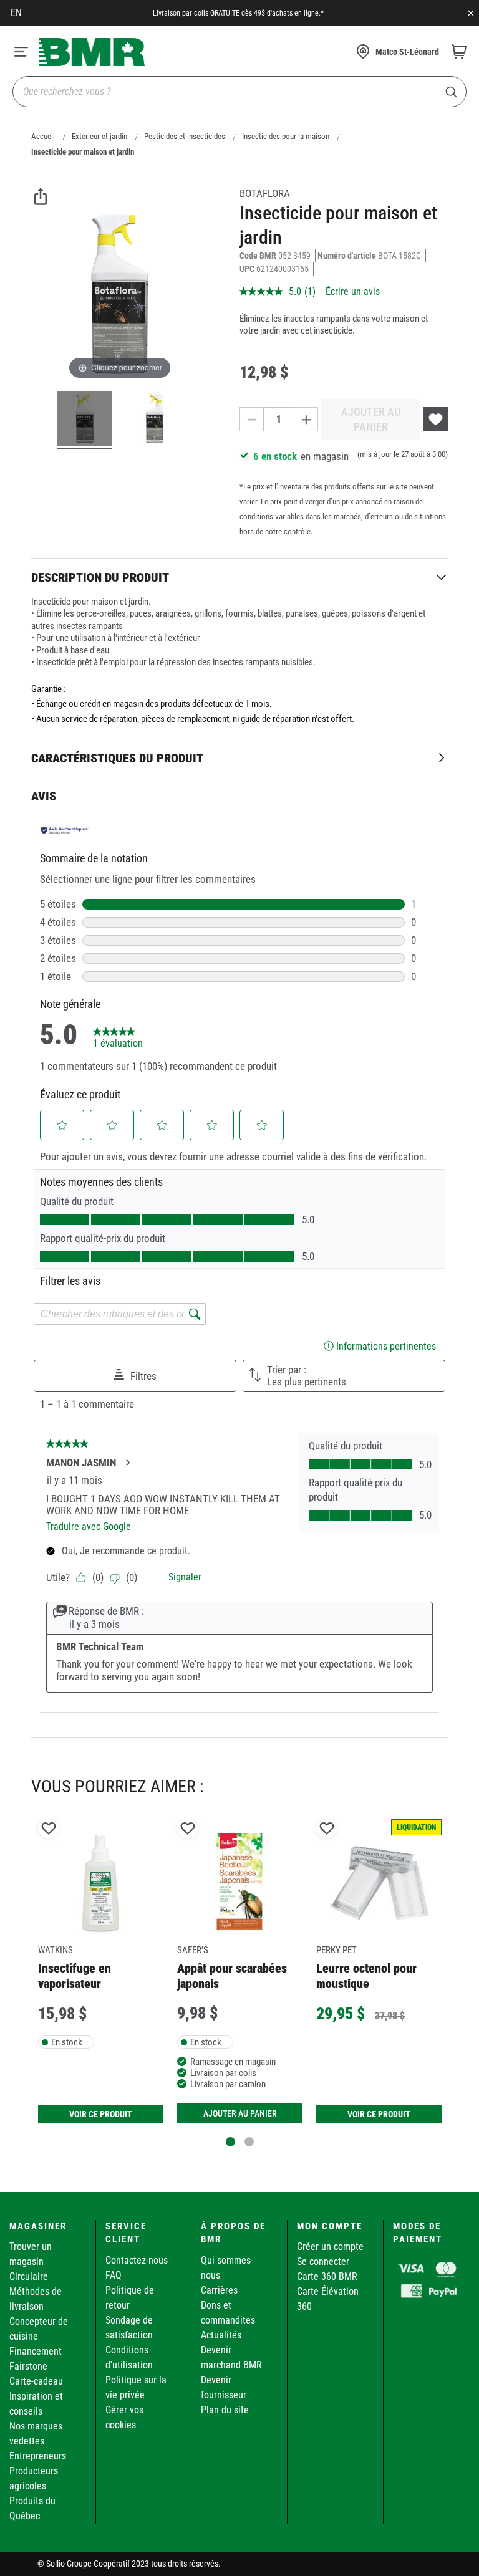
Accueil (43, 136)
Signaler (185, 1577)
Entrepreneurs (38, 2456)
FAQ (114, 2275)
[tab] (239, 577)
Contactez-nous (137, 2260)
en (16, 13)
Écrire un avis (353, 291)
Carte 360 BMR (327, 2276)
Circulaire (29, 2276)
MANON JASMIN (81, 1463)
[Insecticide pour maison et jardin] (85, 420)
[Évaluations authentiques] (65, 830)
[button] (62, 1125)
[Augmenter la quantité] (306, 419)
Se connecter (323, 2261)
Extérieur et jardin (99, 136)
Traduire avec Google (89, 1526)
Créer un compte (330, 2247)
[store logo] (92, 52)
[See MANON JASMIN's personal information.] (127, 1463)
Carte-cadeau (36, 2381)
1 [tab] (230, 2142)
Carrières (219, 2290)
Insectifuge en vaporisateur (75, 1976)
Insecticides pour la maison (286, 136)
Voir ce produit (101, 2114)
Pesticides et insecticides (185, 136)
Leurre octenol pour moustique (366, 1976)
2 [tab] (249, 2142)
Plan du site (225, 2410)
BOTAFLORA (265, 193)
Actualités (221, 2335)
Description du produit (100, 577)
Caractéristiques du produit (117, 758)
